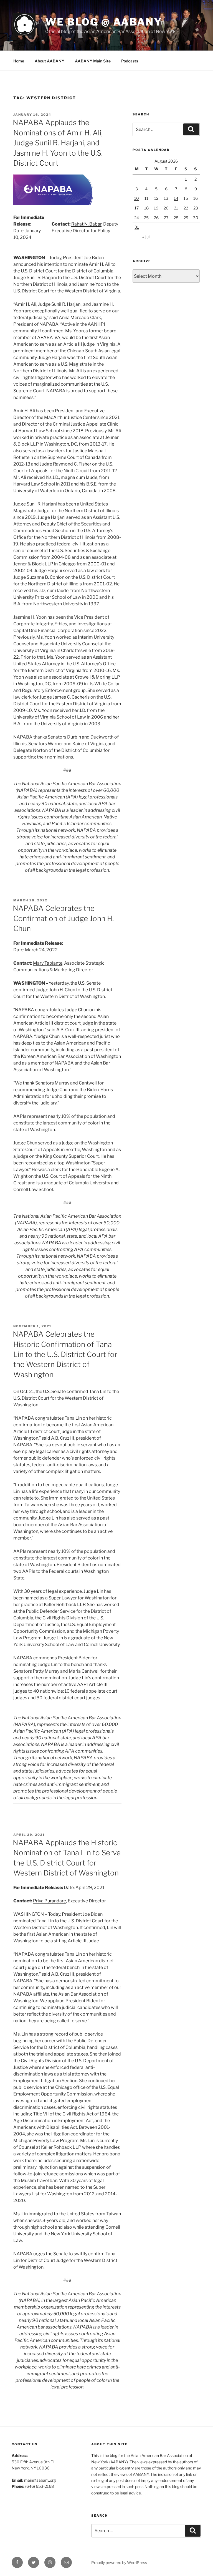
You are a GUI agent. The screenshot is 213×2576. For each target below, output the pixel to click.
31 (137, 227)
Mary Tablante (48, 963)
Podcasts (130, 61)
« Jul (146, 237)
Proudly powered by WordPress (119, 2563)
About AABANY (50, 61)
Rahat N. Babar (86, 224)
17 (137, 208)
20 (166, 208)
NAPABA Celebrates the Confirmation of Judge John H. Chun (63, 918)
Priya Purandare (50, 1901)
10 (137, 198)
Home (19, 61)
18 (146, 208)
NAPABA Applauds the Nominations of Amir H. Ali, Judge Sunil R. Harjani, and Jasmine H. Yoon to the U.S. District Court (58, 143)
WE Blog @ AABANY (104, 22)
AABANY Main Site (93, 61)
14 (176, 198)
